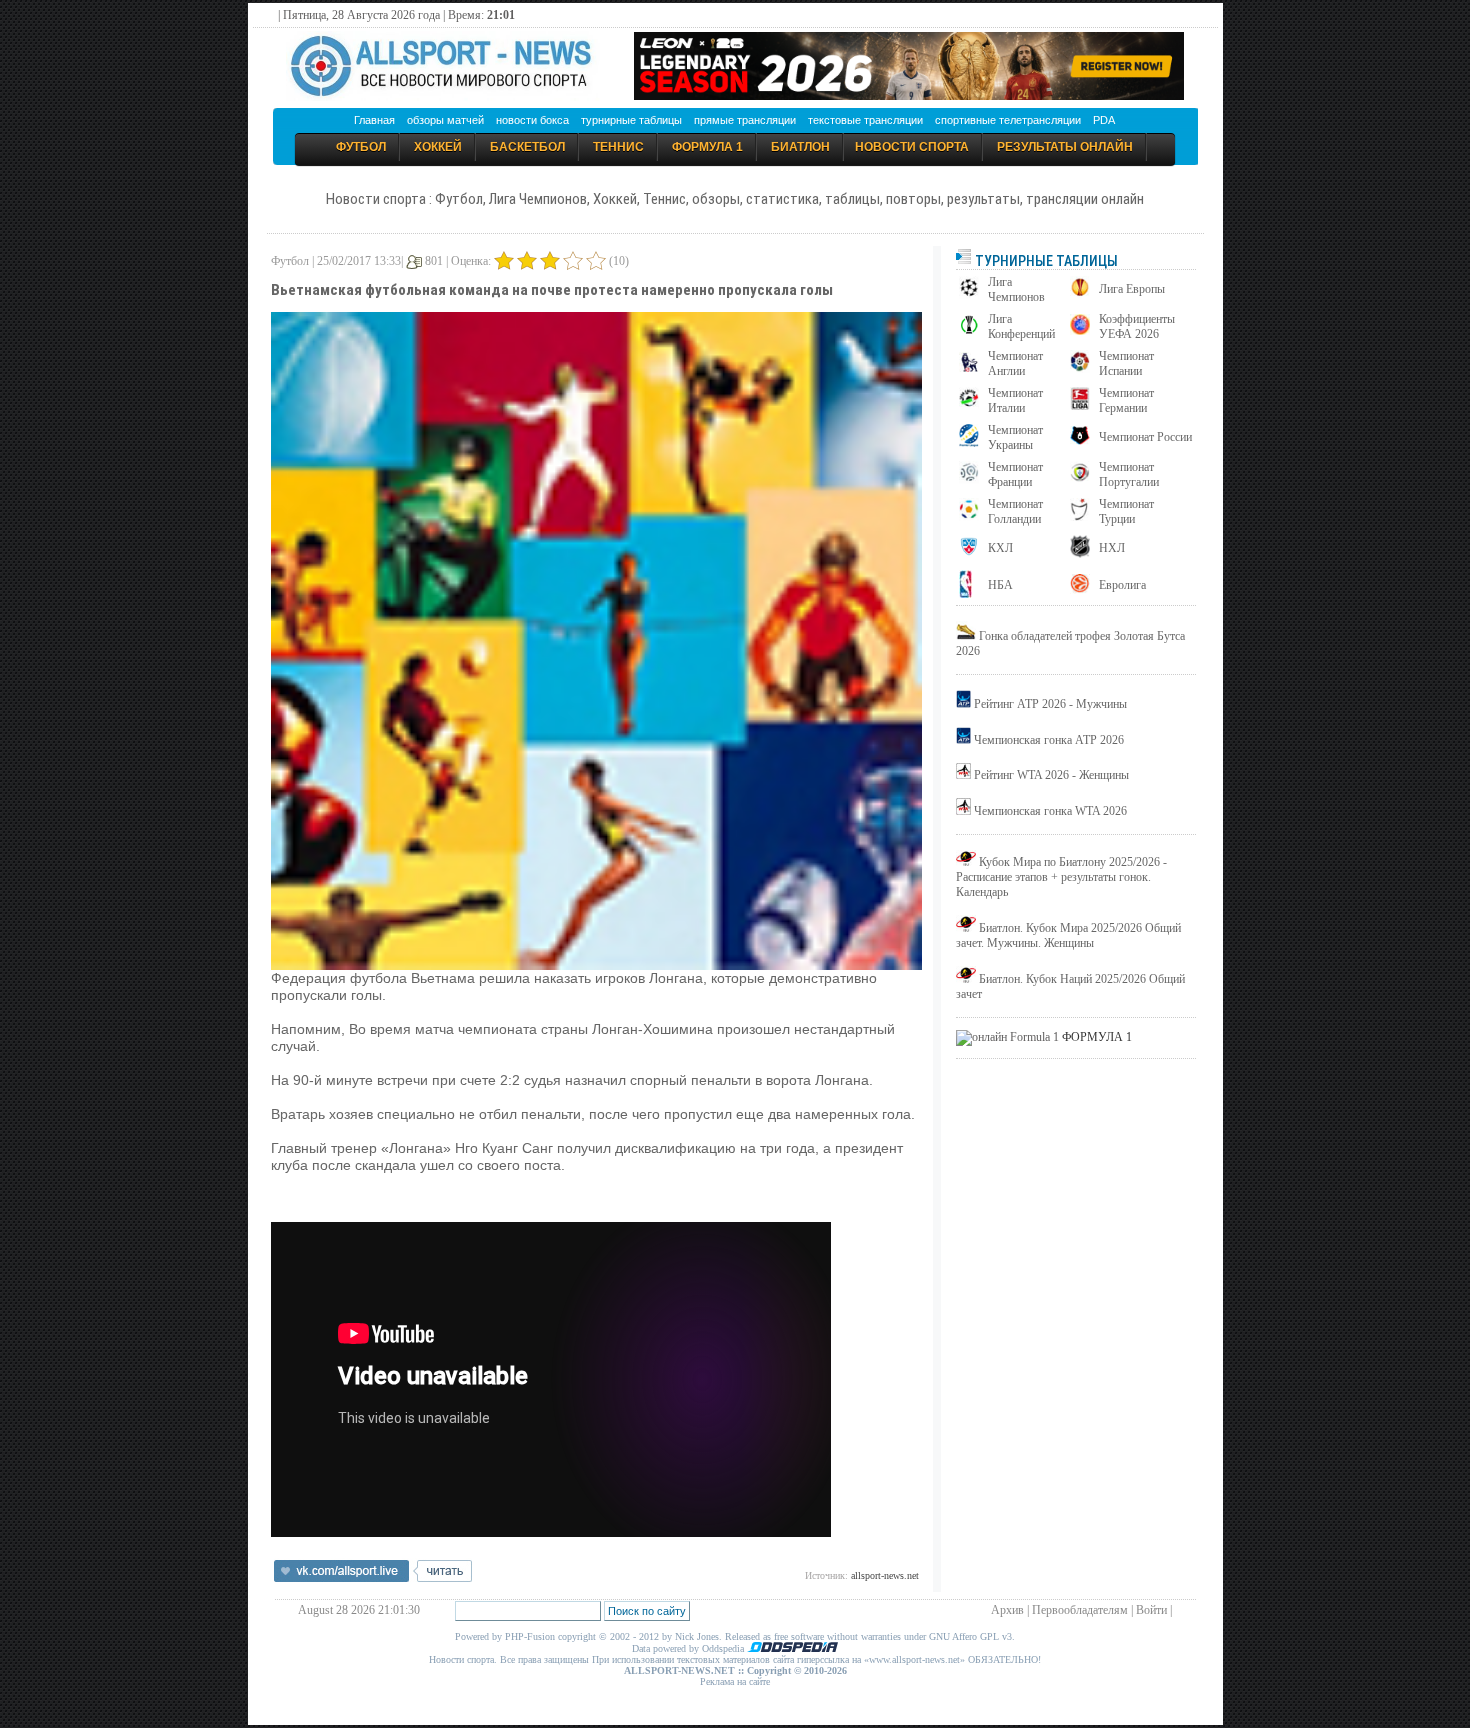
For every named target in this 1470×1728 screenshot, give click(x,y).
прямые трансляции (745, 120)
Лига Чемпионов (1016, 289)
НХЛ (1112, 548)
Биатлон (800, 147)
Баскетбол (527, 147)
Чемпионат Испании (1126, 363)
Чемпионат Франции (1015, 474)
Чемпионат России (1145, 437)
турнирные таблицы (631, 120)
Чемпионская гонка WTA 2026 (1050, 811)
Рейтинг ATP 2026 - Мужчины (1050, 704)
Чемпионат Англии (1015, 363)
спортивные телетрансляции (1008, 120)
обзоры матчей (445, 120)
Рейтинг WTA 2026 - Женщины (1051, 775)
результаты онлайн (1065, 147)
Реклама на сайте (735, 1681)
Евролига (1122, 585)
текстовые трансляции (865, 120)
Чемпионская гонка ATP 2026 (1049, 740)
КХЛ (1000, 548)
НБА (1000, 585)
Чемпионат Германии (1126, 400)
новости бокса (532, 120)
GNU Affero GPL (964, 1636)
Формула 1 (707, 147)
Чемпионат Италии (1015, 400)
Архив (1007, 1610)
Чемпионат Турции (1126, 511)
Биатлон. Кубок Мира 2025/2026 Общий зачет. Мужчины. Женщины (1068, 935)
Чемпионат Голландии (1015, 511)
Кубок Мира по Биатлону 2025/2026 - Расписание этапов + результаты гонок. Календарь (1061, 877)
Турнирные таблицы (1045, 261)
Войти (1151, 1610)
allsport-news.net (885, 1575)
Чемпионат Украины (1015, 437)
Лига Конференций (1021, 326)
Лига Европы (1132, 289)
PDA (1104, 120)
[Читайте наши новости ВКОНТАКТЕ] (373, 1578)
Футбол (361, 147)
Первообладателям (1080, 1610)
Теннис (618, 147)
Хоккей (438, 147)
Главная (374, 120)
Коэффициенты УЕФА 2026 (1137, 326)
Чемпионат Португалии (1129, 474)
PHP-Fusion (530, 1636)
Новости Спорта (912, 147)
